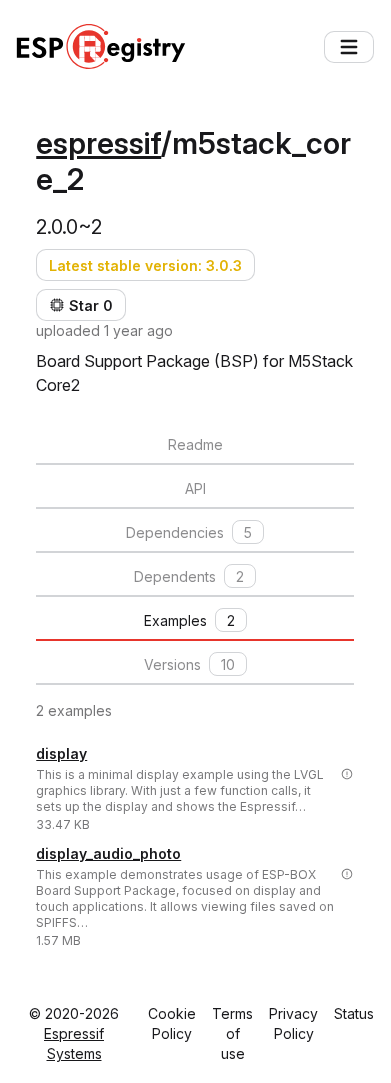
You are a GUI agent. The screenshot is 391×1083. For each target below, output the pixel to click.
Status (354, 1013)
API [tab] (195, 488)
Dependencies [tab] (189, 532)
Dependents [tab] (189, 576)
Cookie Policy (172, 1023)
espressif (98, 143)
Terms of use (232, 1033)
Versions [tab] (189, 664)
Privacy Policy (293, 1023)
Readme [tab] (195, 444)
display (61, 753)
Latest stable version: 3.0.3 (145, 265)
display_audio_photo (108, 853)
